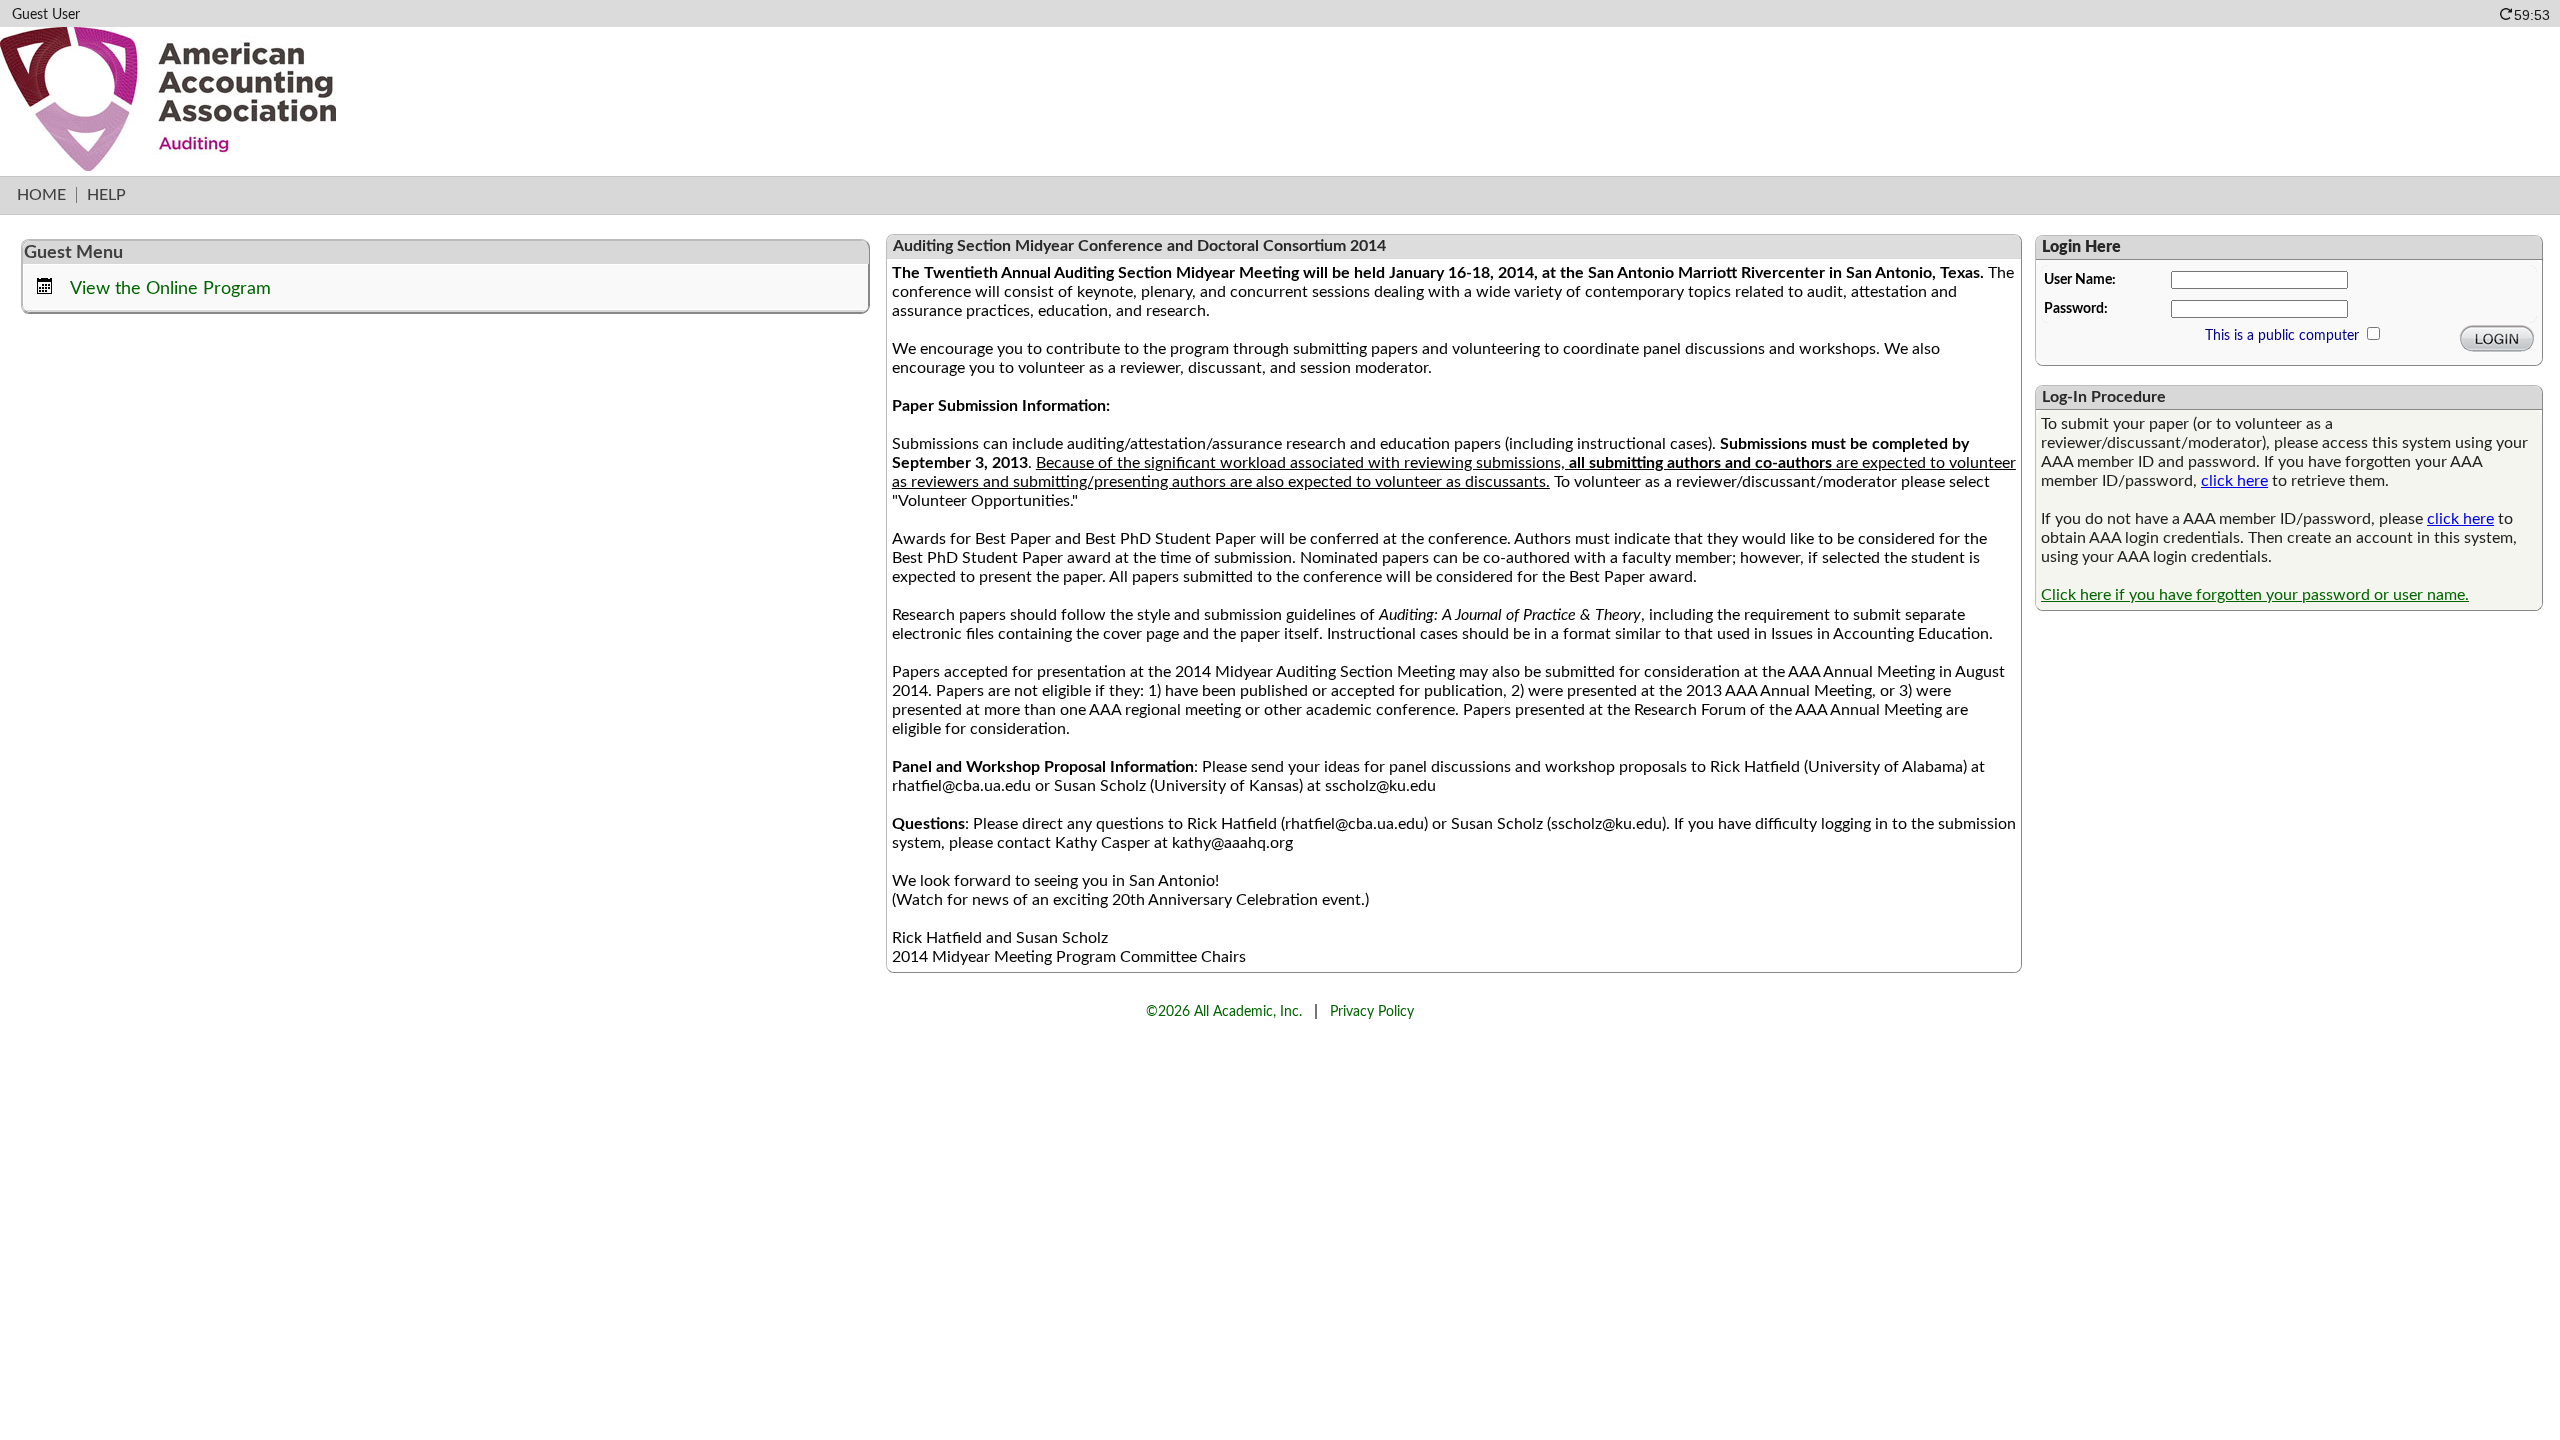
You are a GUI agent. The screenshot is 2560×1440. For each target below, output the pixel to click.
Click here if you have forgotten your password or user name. (2255, 595)
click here (2234, 481)
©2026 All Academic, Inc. (1224, 1011)
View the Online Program (170, 288)
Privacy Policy (1372, 1011)
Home (41, 195)
